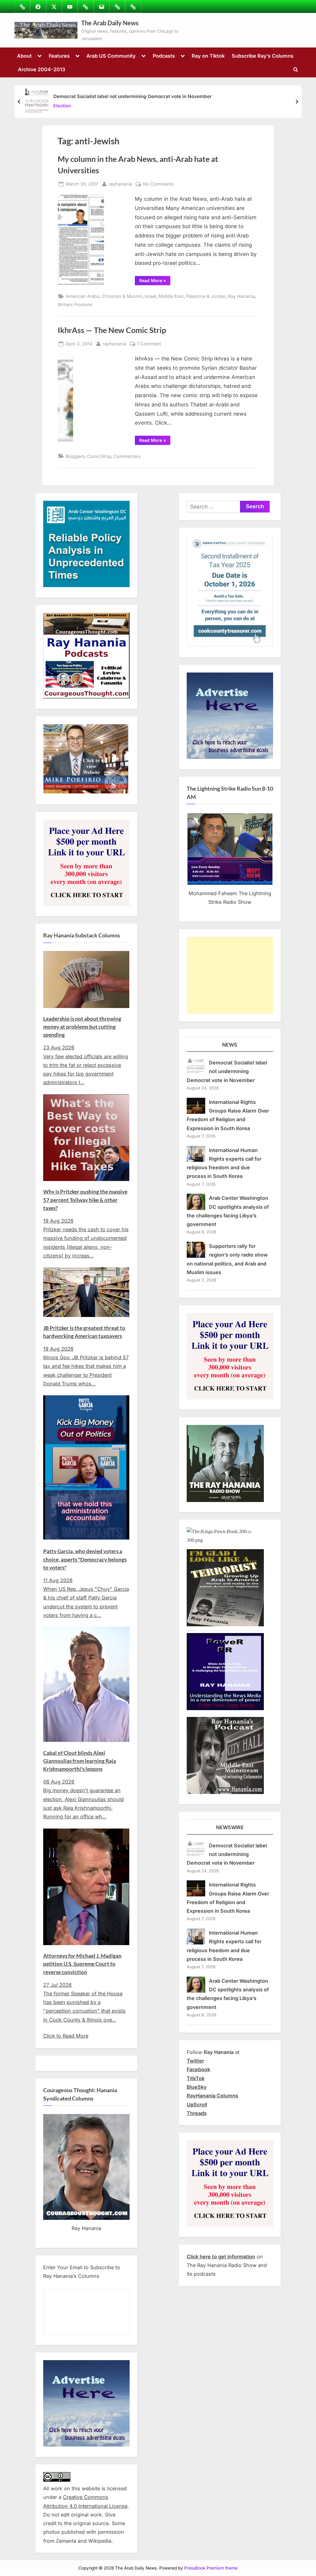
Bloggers (75, 456)
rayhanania (120, 184)
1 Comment (149, 344)
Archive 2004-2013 (42, 69)
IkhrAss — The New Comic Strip (112, 330)
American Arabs (83, 296)
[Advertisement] (230, 975)
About (24, 56)
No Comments (158, 184)
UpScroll (197, 2105)
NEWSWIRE (230, 1827)
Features (59, 56)
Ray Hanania (241, 296)
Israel (150, 296)
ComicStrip (99, 456)
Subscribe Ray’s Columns (263, 56)
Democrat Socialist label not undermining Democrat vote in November (133, 96)
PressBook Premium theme (211, 2568)
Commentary (127, 456)
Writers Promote (75, 305)
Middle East (171, 296)
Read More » (155, 282)
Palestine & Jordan (206, 296)
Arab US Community (111, 56)
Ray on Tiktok (208, 56)
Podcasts (164, 56)
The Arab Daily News (110, 23)
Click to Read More (66, 2036)
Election (62, 106)
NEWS (230, 1045)
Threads (197, 2113)
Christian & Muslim (122, 296)
